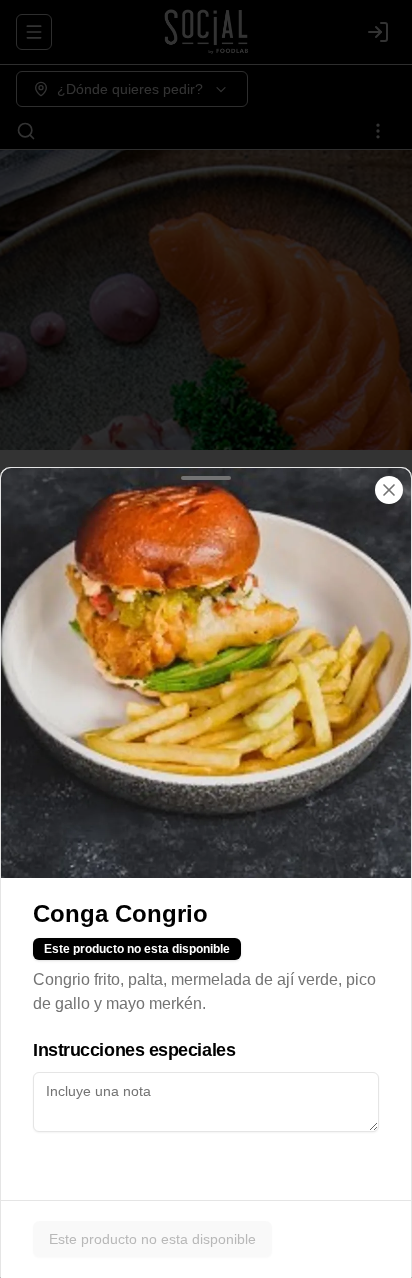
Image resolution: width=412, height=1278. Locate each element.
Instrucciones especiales (134, 1050)
